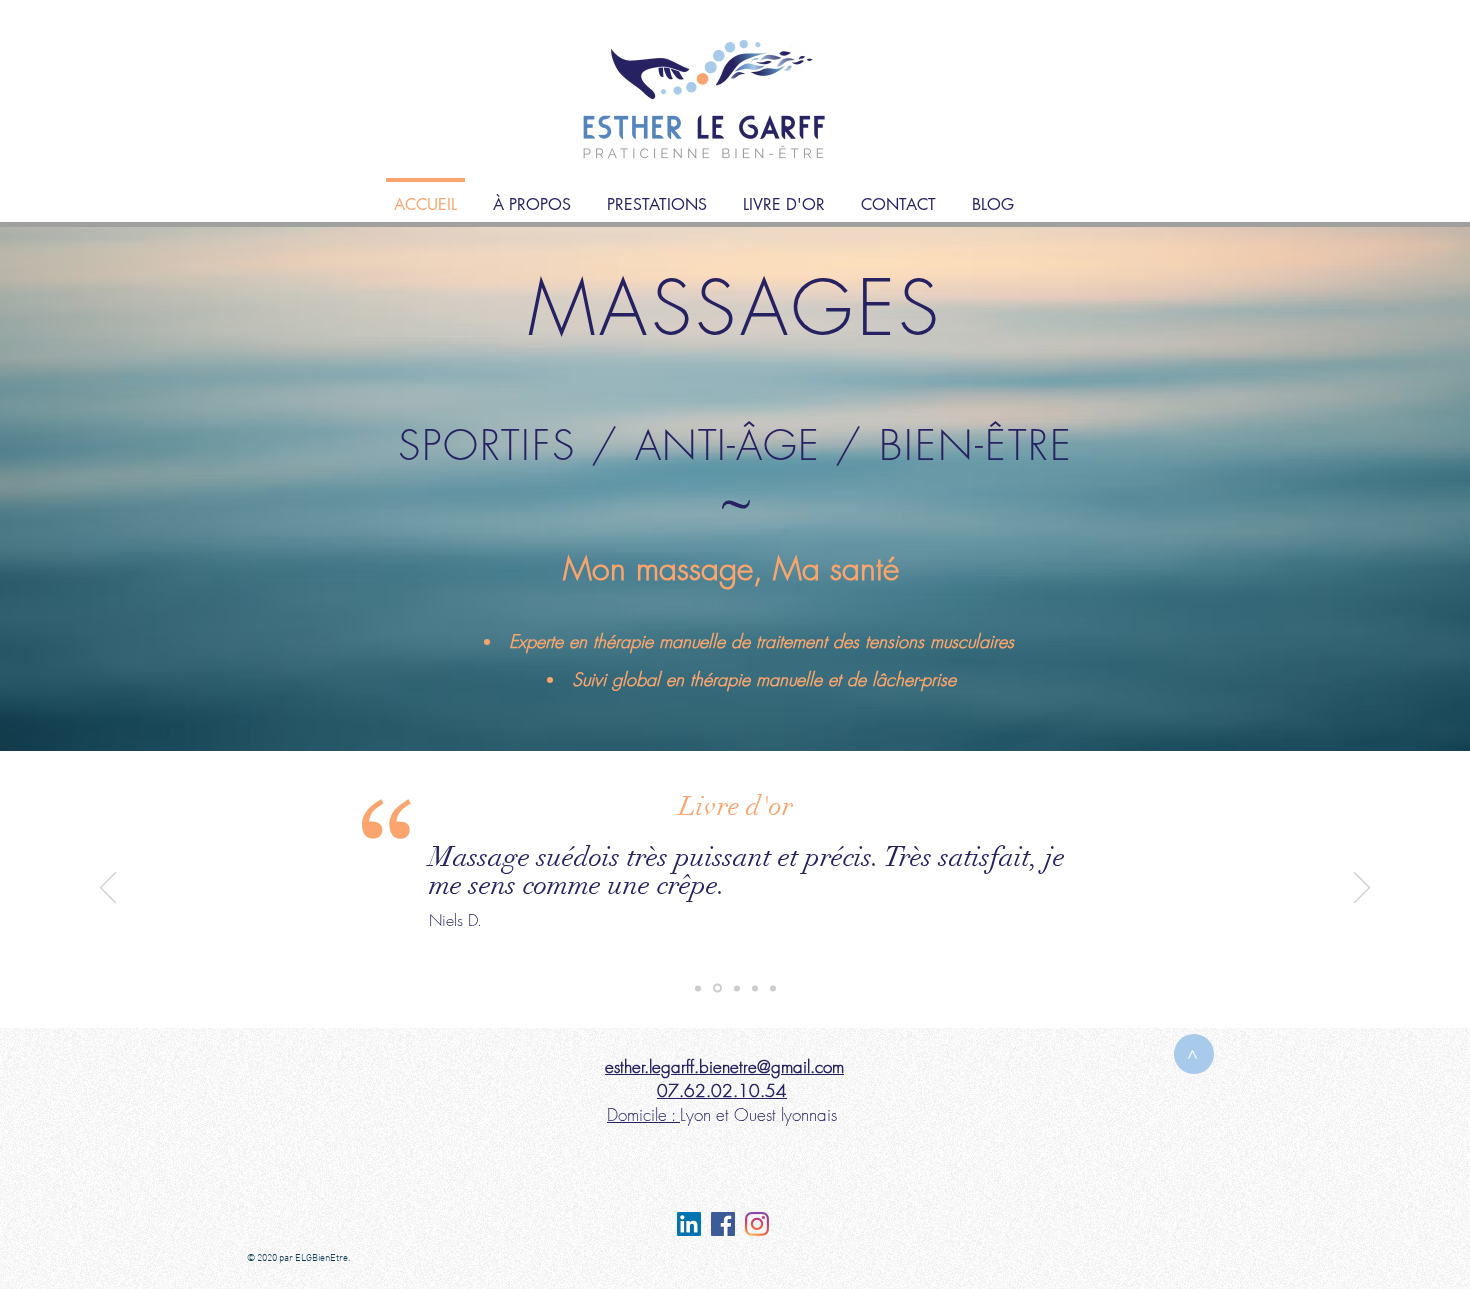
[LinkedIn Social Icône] (689, 1224)
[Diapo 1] (698, 988)
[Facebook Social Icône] (723, 1224)
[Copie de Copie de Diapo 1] (735, 988)
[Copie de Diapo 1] (716, 988)
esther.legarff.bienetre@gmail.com (724, 1066)
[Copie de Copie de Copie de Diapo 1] (755, 988)
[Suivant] (1362, 889)
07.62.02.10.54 (722, 1090)
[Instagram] (757, 1224)
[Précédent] (108, 889)
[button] (657, 196)
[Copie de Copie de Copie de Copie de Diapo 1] (773, 988)
